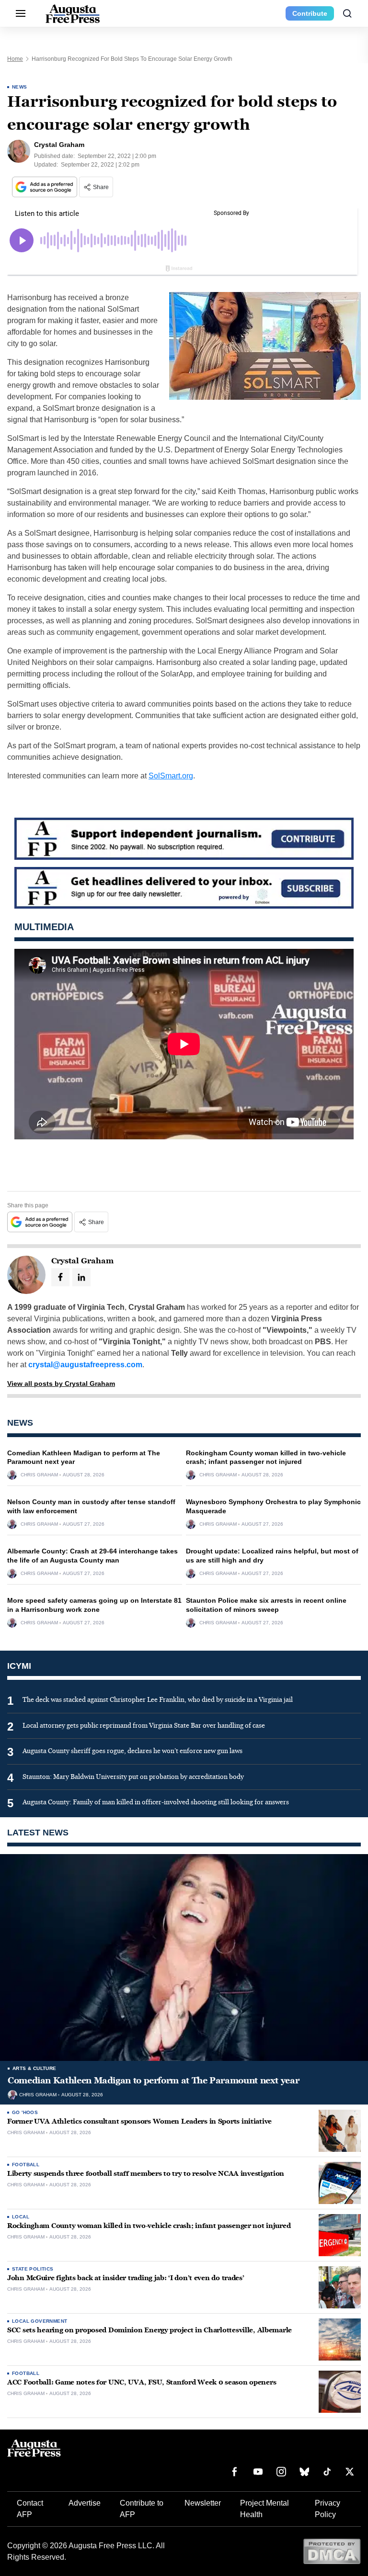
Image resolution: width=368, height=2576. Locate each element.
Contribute (310, 13)
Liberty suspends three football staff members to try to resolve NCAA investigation (146, 2174)
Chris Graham (39, 1475)
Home (15, 59)
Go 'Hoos (25, 2112)
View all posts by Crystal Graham (61, 1384)
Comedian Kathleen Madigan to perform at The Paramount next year (153, 2081)
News (20, 87)
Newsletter (203, 2503)
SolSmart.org (171, 776)
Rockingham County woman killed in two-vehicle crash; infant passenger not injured (149, 2226)
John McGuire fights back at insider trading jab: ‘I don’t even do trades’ (126, 2278)
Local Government (40, 2321)
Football (26, 2165)
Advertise (85, 2503)
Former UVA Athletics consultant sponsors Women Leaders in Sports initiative (139, 2121)
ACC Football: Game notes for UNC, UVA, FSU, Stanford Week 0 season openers (142, 2382)
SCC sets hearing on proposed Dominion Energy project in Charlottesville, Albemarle (149, 2330)
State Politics (33, 2269)
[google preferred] (46, 187)
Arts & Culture (34, 2068)
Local (21, 2217)
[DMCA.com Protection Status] (332, 2551)
